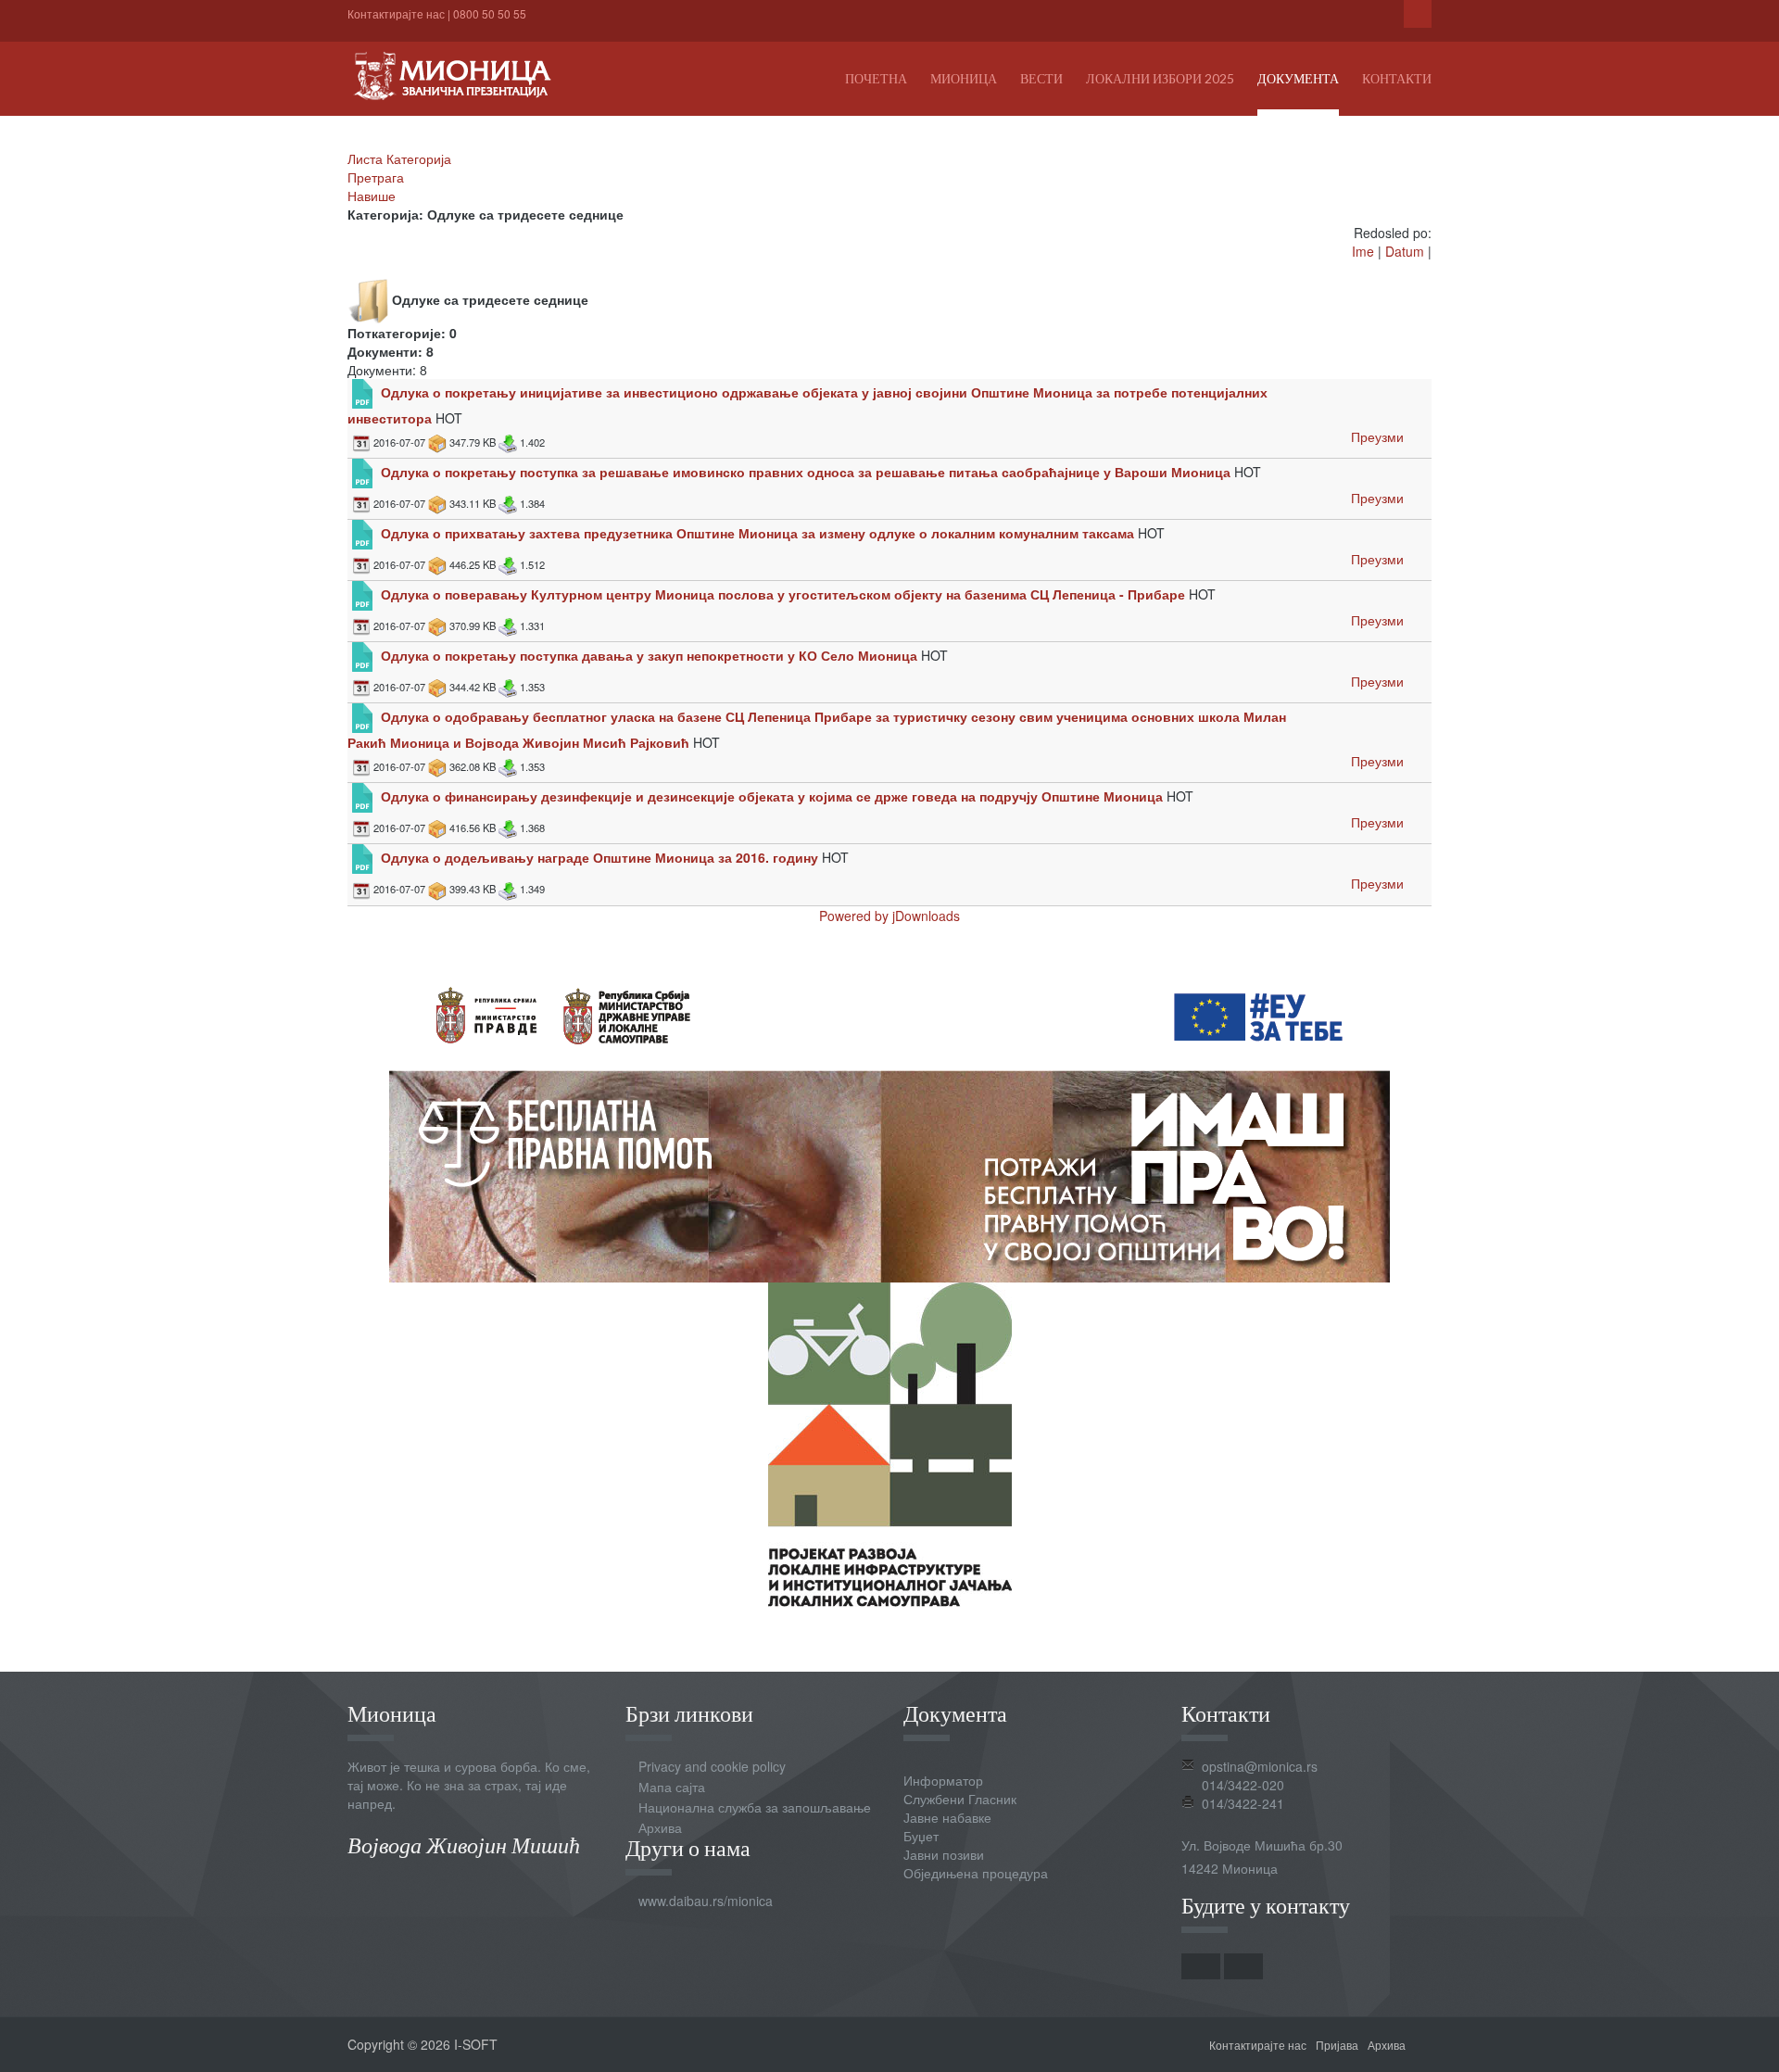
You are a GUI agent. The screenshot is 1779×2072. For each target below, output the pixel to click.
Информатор (943, 1780)
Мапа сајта (672, 1787)
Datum (1405, 251)
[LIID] (890, 1442)
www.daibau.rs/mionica (706, 1901)
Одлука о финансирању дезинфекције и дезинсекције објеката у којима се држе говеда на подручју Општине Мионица (772, 796)
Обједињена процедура (976, 1873)
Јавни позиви (944, 1854)
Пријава (1337, 2045)
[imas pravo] (889, 1118)
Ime (1363, 251)
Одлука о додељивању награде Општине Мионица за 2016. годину (599, 857)
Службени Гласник (960, 1799)
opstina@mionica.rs (1260, 1766)
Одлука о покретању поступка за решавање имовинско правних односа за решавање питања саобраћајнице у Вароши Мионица (806, 472)
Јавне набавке (947, 1817)
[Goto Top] (1425, 2044)
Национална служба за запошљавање (755, 1807)
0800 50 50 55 (490, 13)
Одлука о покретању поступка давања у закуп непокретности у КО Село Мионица (649, 655)
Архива (660, 1827)
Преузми (1377, 436)
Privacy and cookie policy (712, 1766)
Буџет (921, 1836)
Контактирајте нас (396, 13)
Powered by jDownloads (889, 916)
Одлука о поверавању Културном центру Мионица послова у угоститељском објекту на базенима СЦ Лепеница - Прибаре (783, 594)
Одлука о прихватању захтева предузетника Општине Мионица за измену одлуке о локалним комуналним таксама (757, 533)
